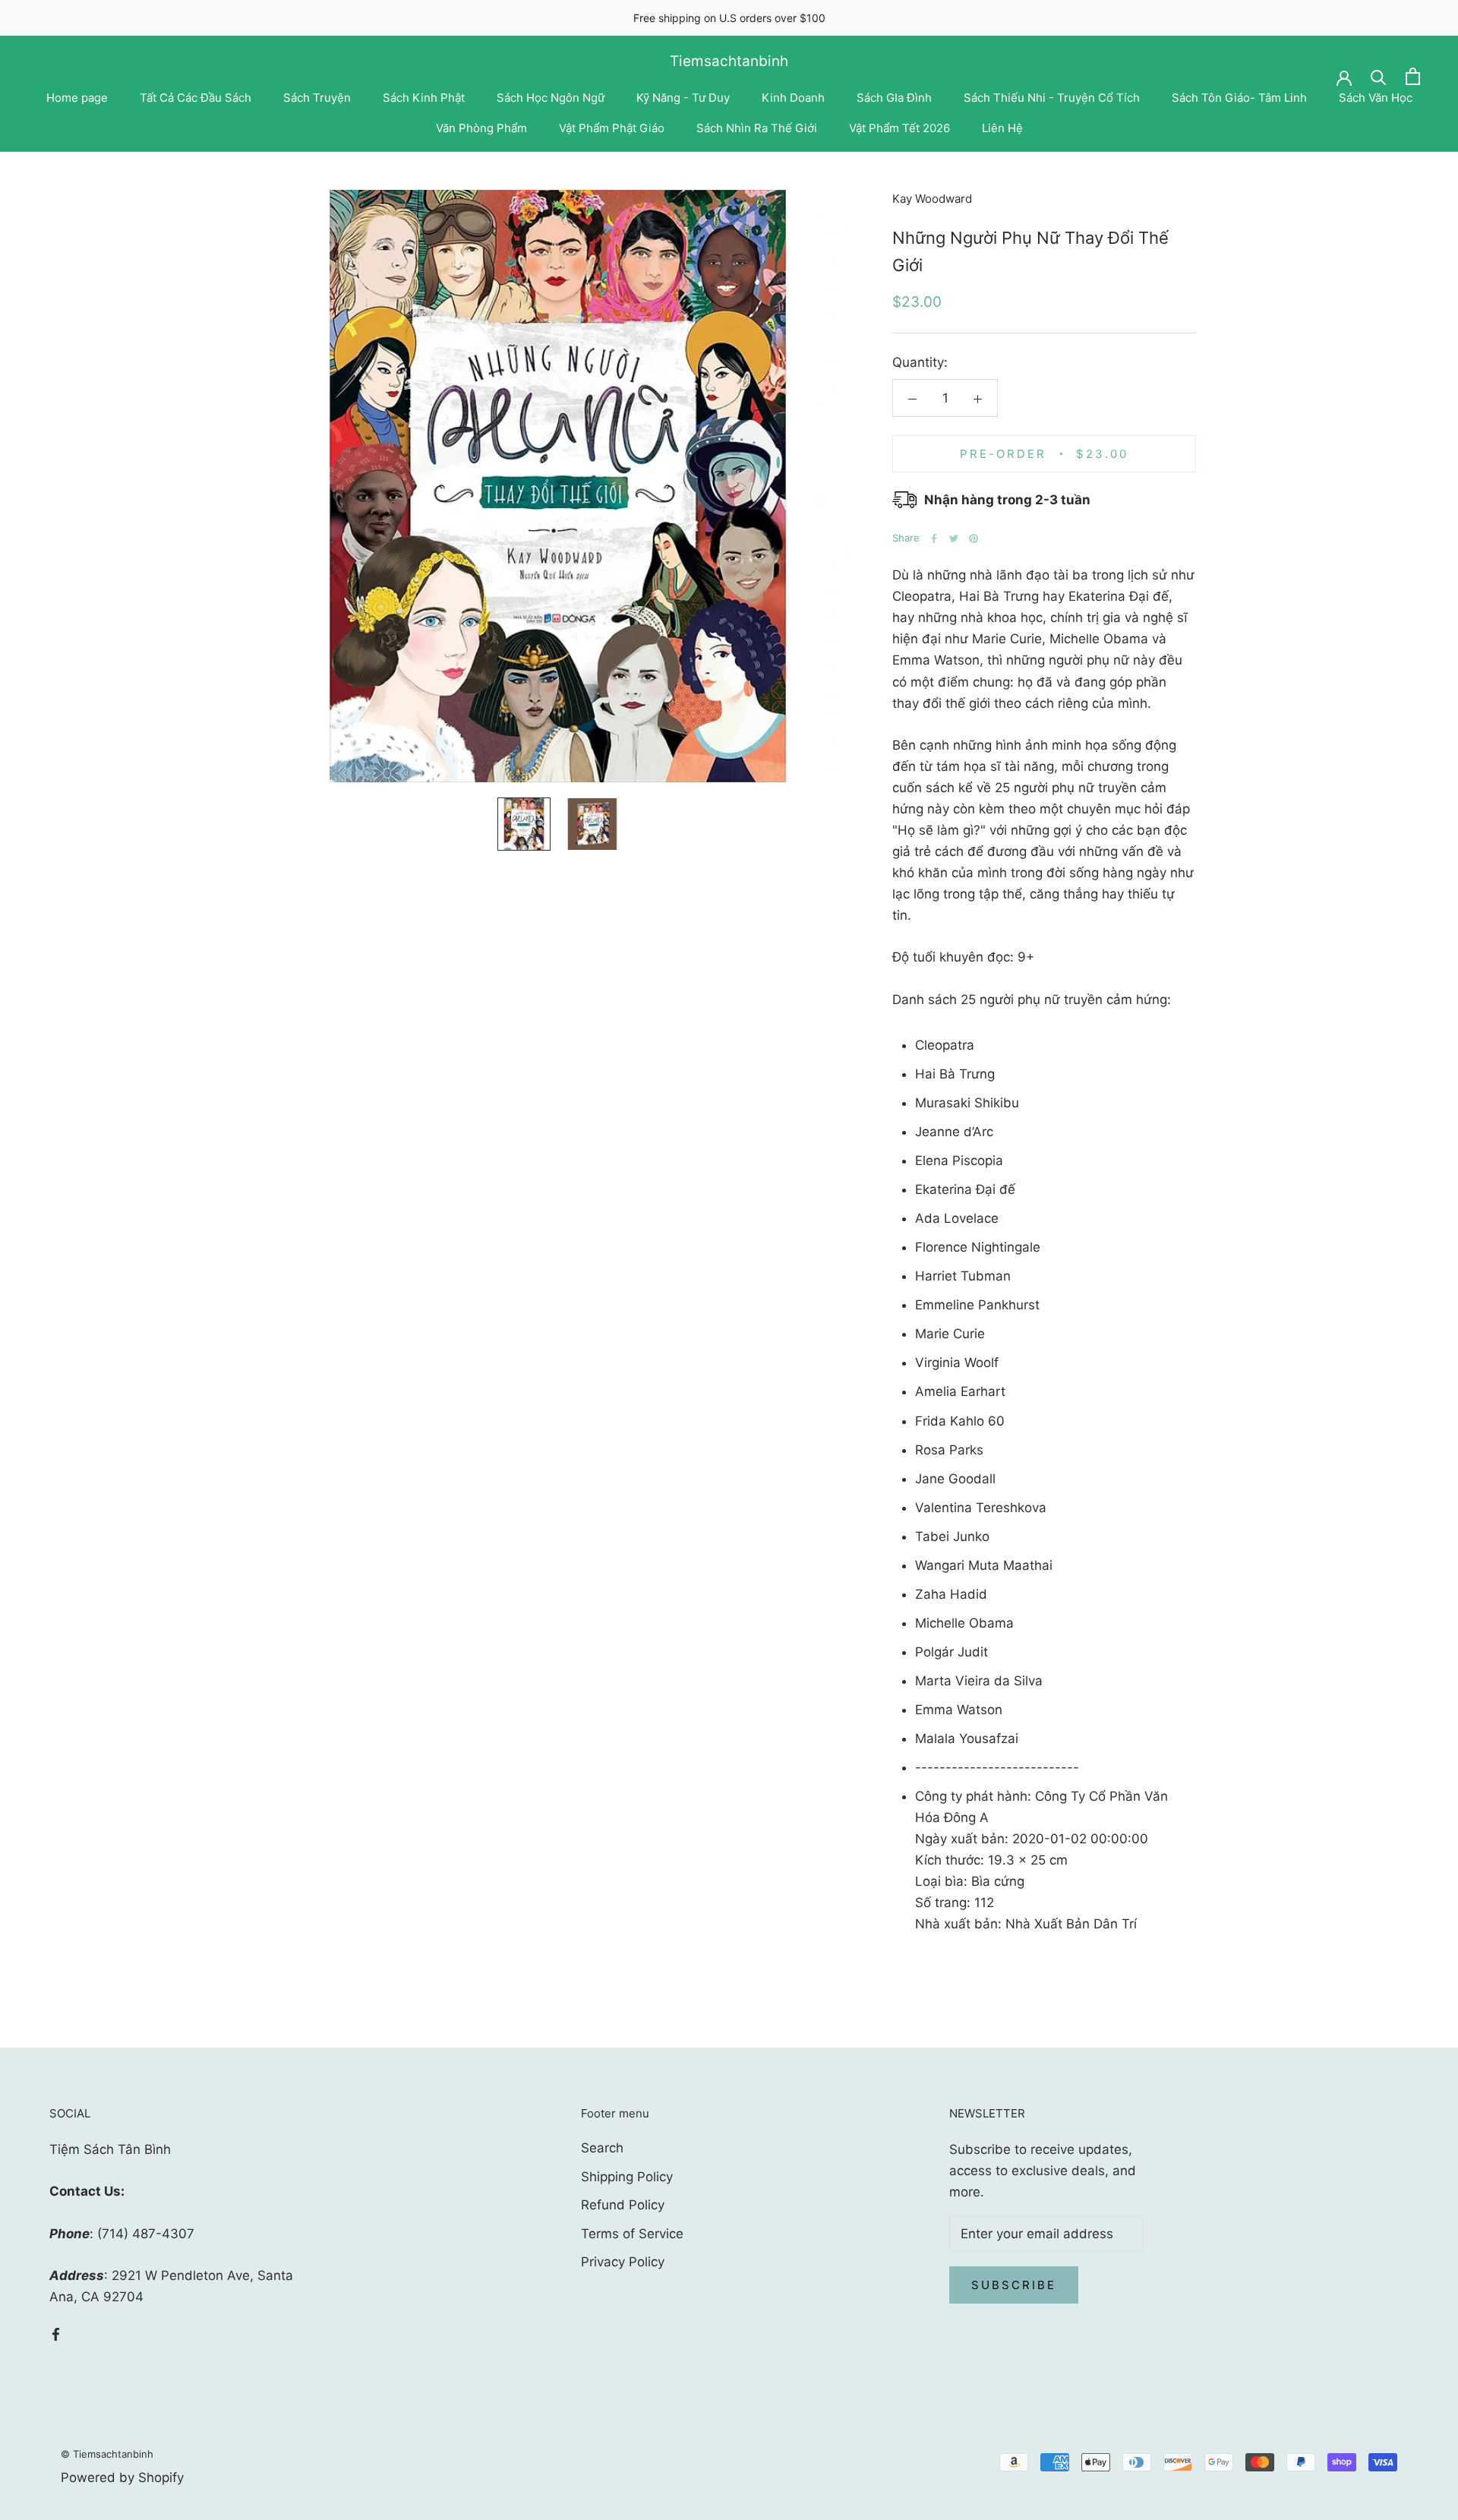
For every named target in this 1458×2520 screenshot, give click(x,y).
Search (602, 2148)
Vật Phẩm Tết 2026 (899, 128)
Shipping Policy (627, 2177)
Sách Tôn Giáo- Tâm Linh (1239, 98)
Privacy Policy (623, 2262)
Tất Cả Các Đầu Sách (196, 98)
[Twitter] (954, 538)
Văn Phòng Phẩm (481, 128)
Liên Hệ (1002, 128)
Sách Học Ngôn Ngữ (551, 98)
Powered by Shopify (122, 2477)
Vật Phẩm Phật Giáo (612, 128)
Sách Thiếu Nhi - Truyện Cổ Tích (1052, 98)
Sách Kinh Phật (424, 98)
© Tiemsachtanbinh (107, 2454)
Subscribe (1014, 2285)
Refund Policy (623, 2205)
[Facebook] (934, 538)
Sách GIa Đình (894, 98)
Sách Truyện (317, 98)
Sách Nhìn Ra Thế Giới (757, 128)
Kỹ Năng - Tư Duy (683, 98)
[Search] (1379, 76)
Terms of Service (632, 2234)
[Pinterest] (974, 538)
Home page (77, 98)
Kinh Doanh (793, 98)
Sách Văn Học (1376, 98)
